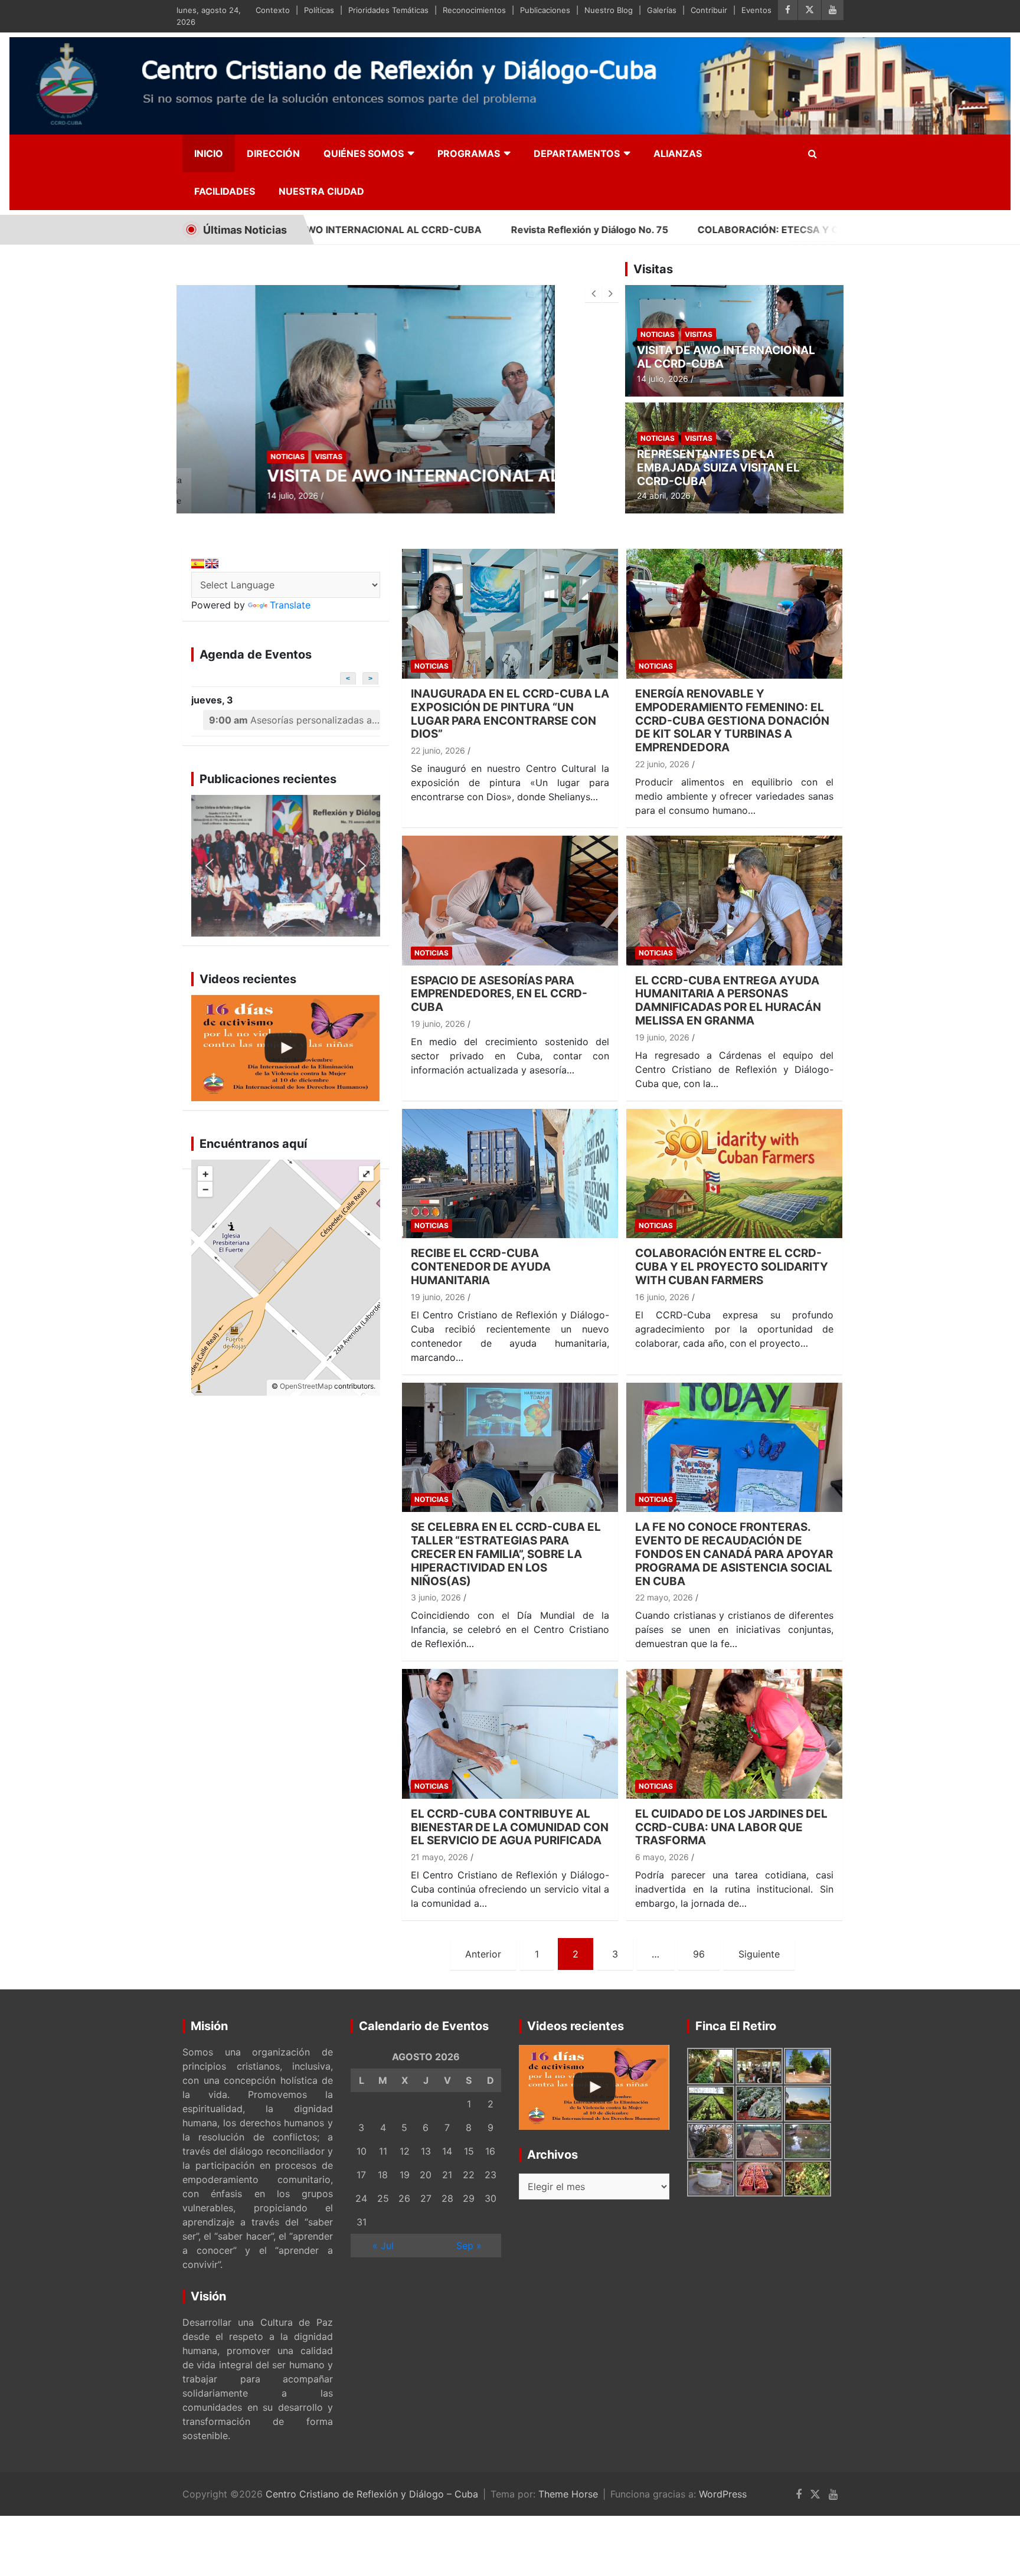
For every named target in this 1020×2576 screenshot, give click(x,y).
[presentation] (593, 294)
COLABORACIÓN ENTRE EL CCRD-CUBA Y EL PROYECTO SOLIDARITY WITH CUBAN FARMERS (732, 1267)
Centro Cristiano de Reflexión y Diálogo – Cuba (372, 2494)
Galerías (662, 10)
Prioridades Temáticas (388, 10)
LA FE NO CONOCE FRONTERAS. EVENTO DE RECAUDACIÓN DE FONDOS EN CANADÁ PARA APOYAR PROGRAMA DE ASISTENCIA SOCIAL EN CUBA (734, 1554)
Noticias (209, 456)
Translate (290, 605)
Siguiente (759, 1954)
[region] (286, 866)
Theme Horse (568, 2494)
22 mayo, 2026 (664, 1597)
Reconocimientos (474, 10)
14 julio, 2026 (214, 495)
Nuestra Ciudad (321, 191)
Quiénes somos (364, 153)
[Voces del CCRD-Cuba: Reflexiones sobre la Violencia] (286, 1048)
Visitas (250, 456)
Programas (469, 153)
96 (699, 1954)
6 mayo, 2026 (662, 1857)
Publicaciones (545, 10)
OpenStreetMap (306, 1386)
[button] (286, 866)
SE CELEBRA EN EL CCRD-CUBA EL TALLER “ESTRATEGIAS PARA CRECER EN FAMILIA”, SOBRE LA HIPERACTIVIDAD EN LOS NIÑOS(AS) (506, 1554)
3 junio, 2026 (436, 1597)
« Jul (383, 2246)
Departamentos (577, 153)
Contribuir (709, 10)
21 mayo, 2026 (439, 1857)
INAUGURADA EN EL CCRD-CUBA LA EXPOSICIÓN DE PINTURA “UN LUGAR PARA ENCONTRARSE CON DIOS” (510, 714)
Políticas (319, 10)
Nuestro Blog (609, 10)
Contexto (273, 10)
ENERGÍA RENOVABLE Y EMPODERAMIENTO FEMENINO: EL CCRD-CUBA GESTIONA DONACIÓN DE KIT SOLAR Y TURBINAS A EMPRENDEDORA (732, 721)
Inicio (209, 153)
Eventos (756, 10)
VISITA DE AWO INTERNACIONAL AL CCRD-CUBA (388, 476)
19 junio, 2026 (438, 1024)
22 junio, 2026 (438, 750)
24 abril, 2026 (664, 495)
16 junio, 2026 (662, 1297)
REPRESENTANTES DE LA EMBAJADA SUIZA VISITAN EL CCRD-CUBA (718, 468)
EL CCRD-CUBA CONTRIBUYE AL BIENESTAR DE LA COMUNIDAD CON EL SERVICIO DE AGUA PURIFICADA (510, 1827)
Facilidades (225, 191)
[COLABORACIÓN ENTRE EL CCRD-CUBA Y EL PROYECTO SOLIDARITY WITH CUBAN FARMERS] (734, 1174)
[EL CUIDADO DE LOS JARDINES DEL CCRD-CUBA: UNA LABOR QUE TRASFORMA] (734, 1734)
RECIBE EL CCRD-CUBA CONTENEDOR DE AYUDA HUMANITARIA (481, 1267)
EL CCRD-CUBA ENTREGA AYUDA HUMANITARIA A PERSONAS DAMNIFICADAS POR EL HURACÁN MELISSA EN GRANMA (728, 1001)
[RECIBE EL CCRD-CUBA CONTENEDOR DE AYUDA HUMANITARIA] (510, 1174)
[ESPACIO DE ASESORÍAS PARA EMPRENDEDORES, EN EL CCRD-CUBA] (510, 900)
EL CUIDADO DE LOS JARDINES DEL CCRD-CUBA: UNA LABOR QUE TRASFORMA (731, 1827)
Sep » (469, 2246)
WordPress (723, 2494)
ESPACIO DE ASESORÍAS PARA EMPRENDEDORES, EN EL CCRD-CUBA (499, 994)
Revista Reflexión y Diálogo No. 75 (449, 230)
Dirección (273, 153)
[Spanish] (198, 564)
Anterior (483, 1954)
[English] (212, 564)
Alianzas (678, 153)
